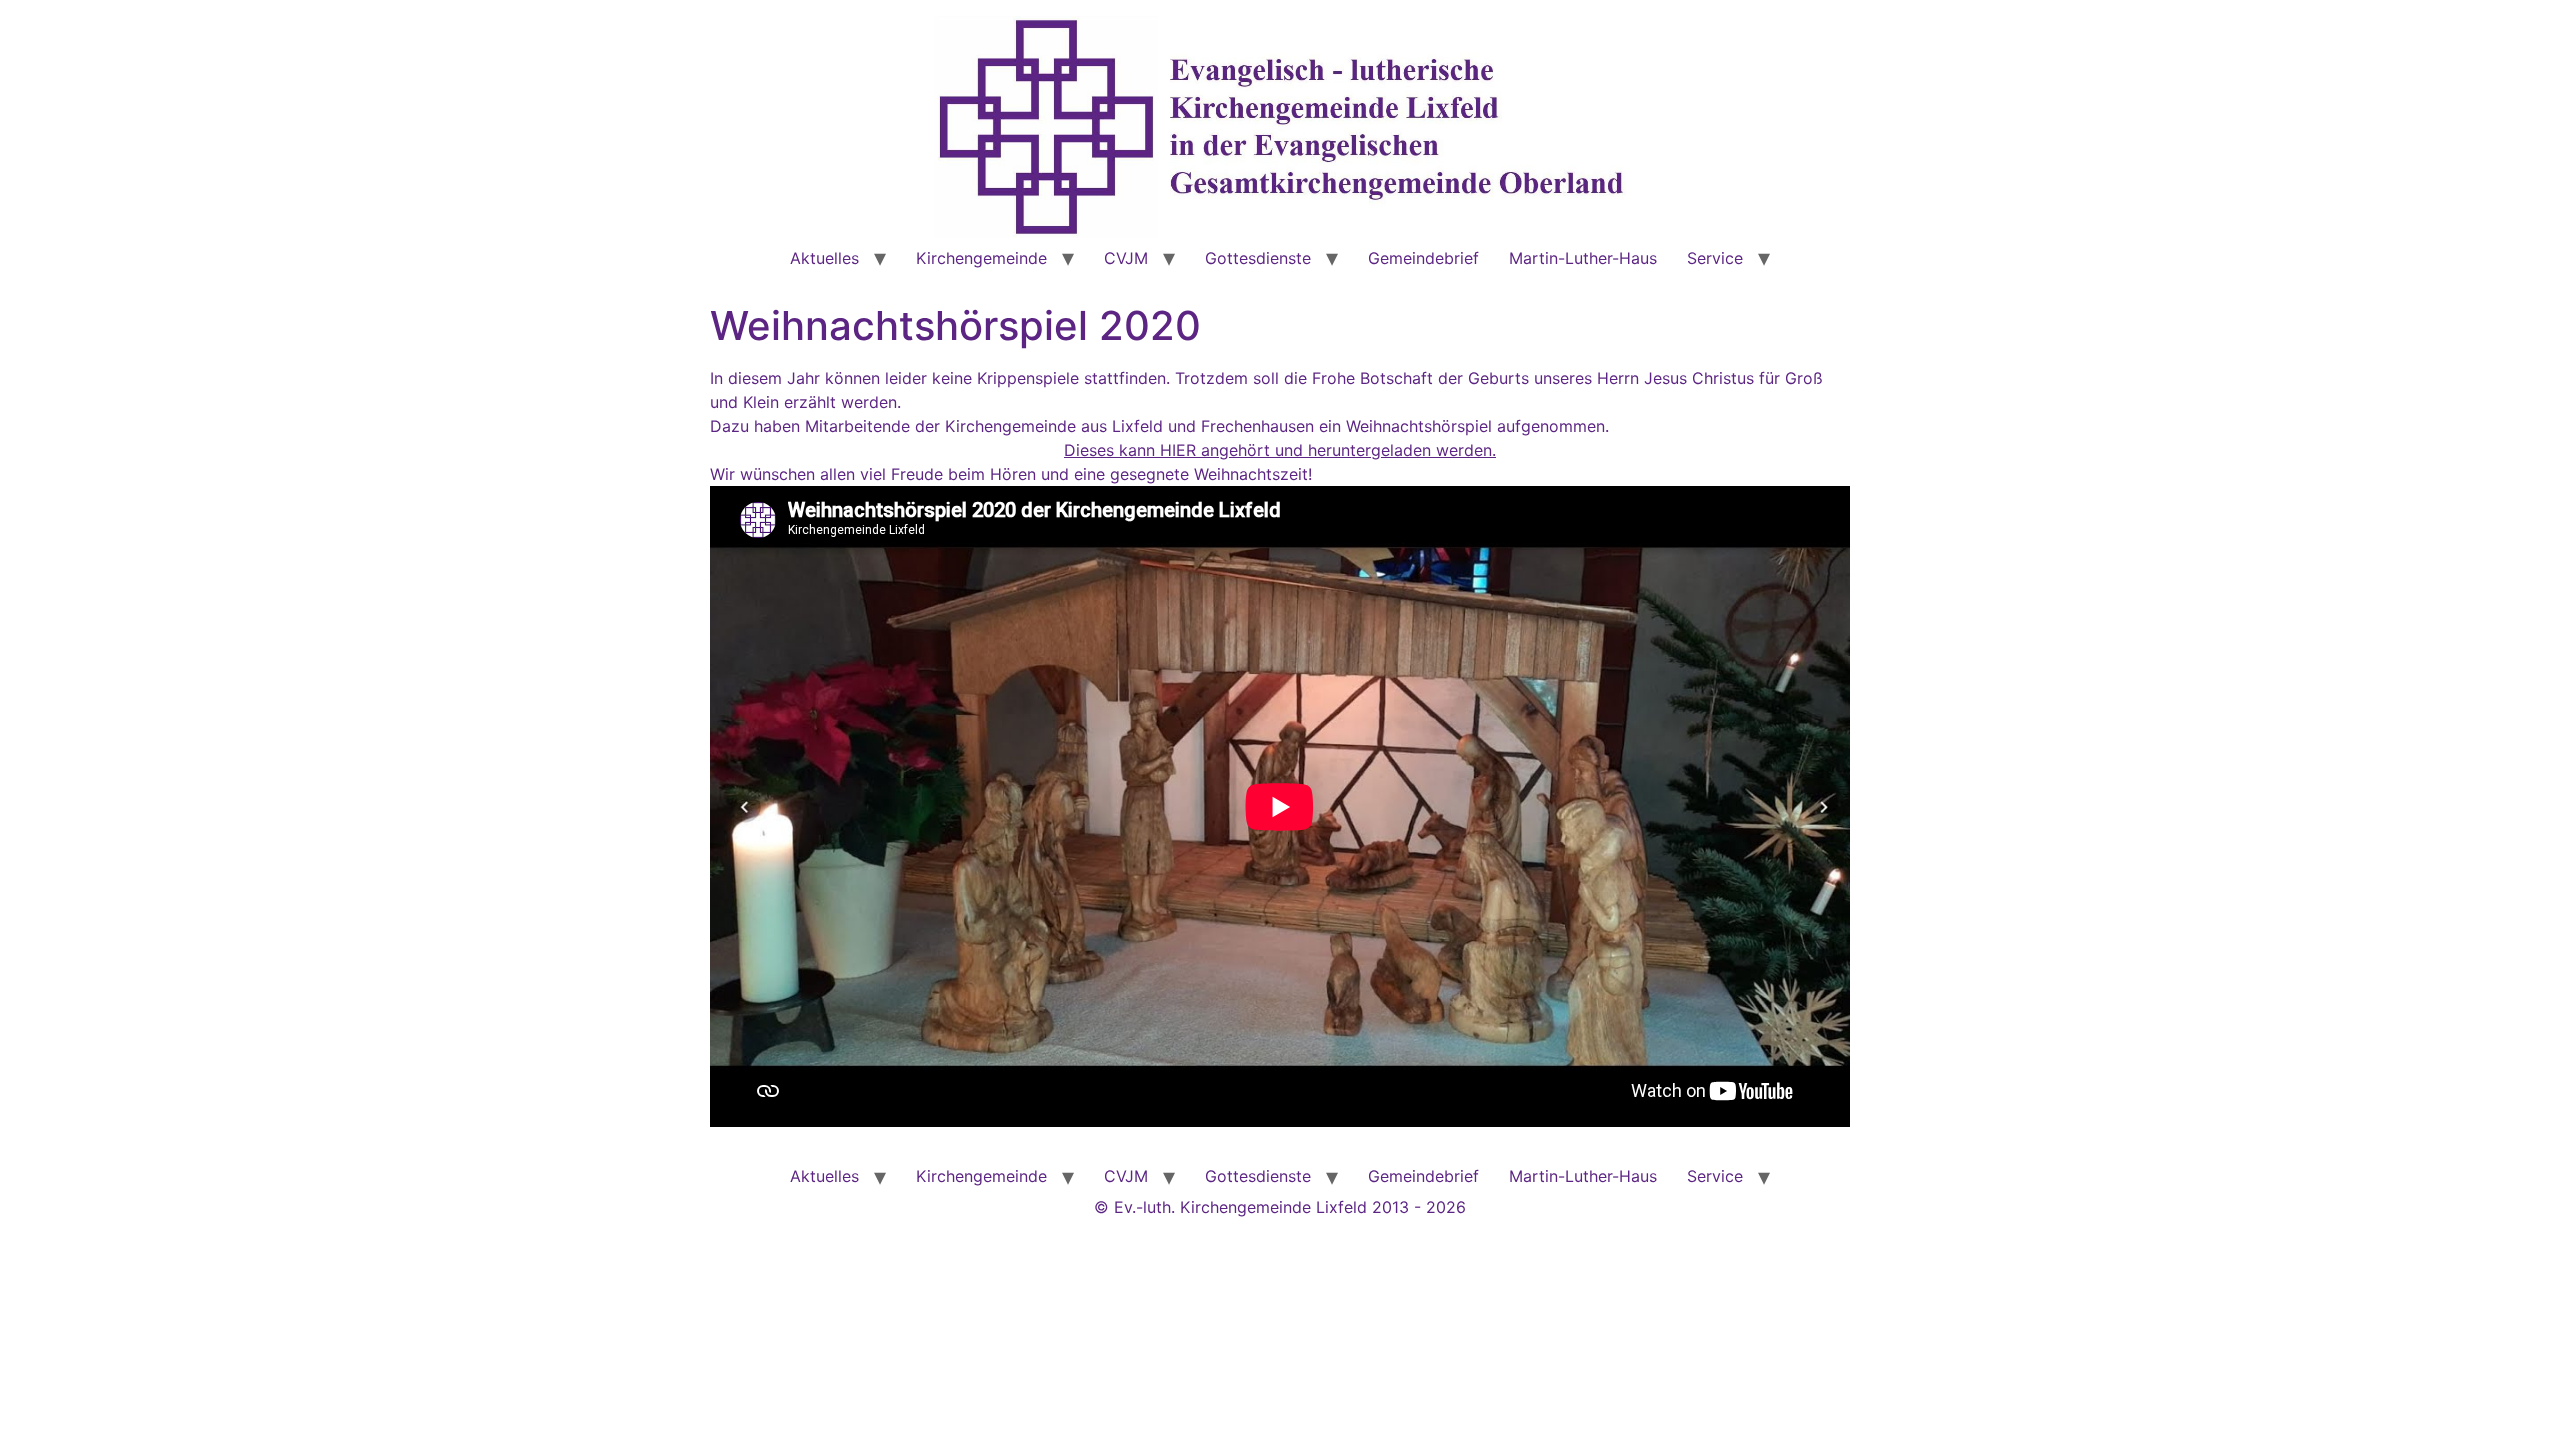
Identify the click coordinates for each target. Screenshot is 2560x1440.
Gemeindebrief (1423, 258)
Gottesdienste (1258, 258)
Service (1715, 258)
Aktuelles (824, 258)
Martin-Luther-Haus (1583, 258)
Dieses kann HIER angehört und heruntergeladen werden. (1280, 450)
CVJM (1126, 258)
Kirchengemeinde (981, 258)
